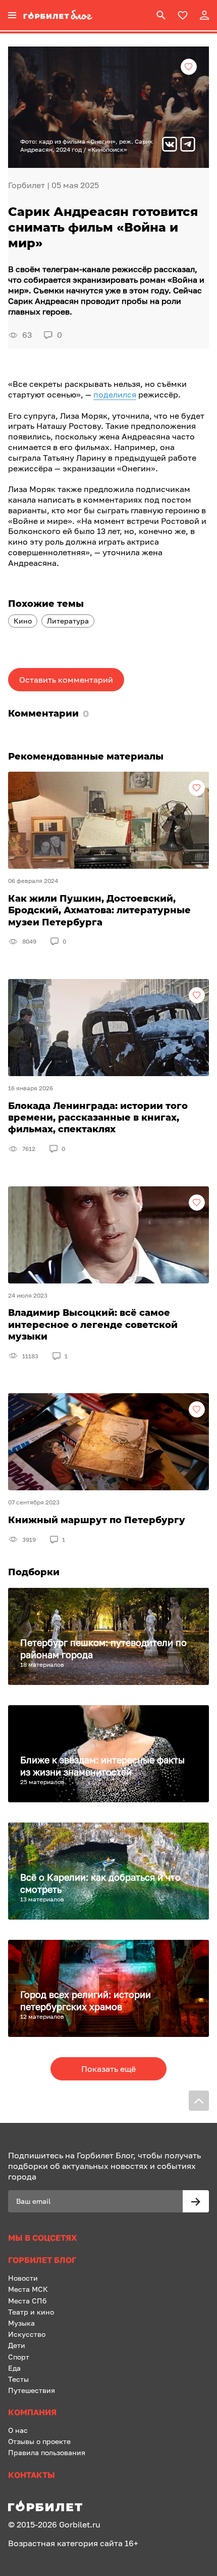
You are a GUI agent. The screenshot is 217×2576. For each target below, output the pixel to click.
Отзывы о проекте (39, 2441)
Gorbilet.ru (80, 2524)
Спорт (19, 2357)
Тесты (18, 2379)
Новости (23, 2278)
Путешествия (32, 2390)
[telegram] (188, 145)
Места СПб (27, 2301)
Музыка (21, 2323)
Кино (23, 621)
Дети (17, 2345)
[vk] (170, 145)
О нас (18, 2430)
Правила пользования (47, 2452)
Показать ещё (108, 2069)
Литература (68, 621)
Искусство (27, 2334)
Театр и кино (31, 2312)
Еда (14, 2368)
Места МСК (28, 2289)
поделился (115, 394)
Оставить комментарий (66, 680)
